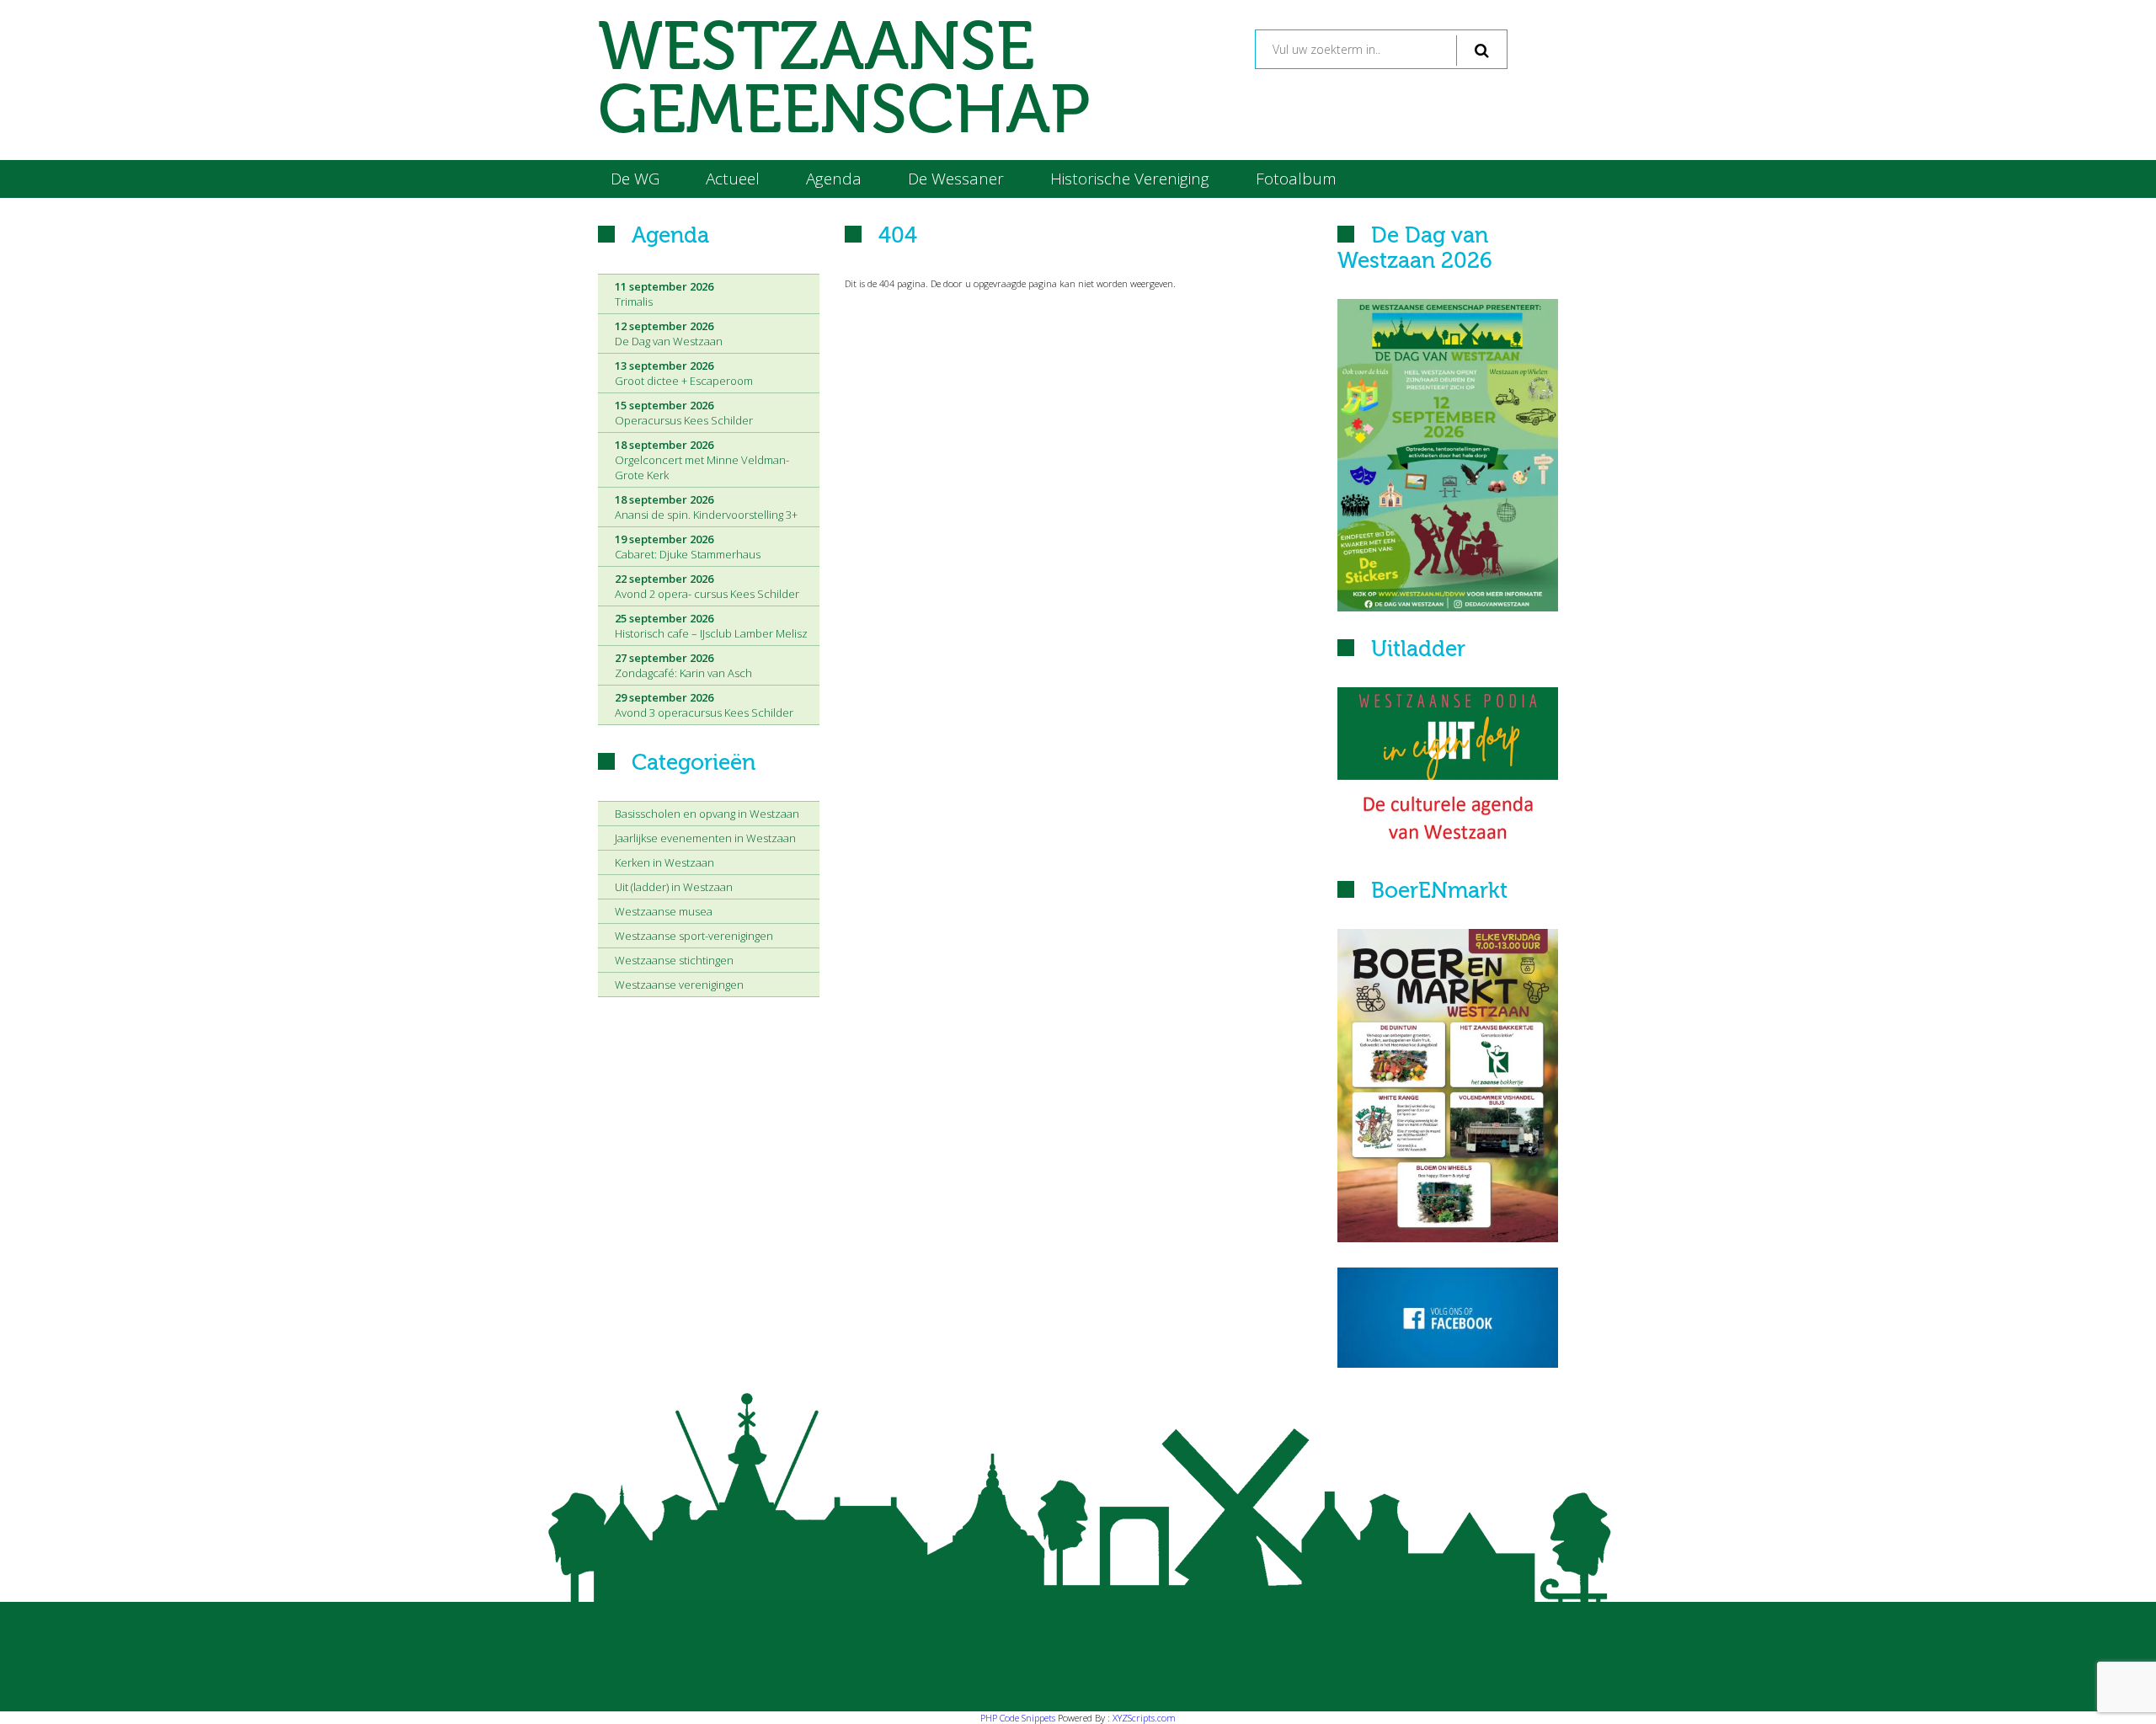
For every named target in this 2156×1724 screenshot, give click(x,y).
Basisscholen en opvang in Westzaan (707, 814)
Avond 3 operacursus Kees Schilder (704, 705)
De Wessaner (956, 179)
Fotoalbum (1296, 179)
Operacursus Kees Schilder (684, 413)
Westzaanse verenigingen (679, 985)
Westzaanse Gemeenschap (844, 80)
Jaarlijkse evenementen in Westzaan (705, 838)
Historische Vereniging (1130, 179)
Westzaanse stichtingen (674, 960)
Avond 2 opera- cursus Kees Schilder (707, 586)
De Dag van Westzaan (669, 334)
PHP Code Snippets (1018, 1718)
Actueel (733, 179)
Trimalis (664, 294)
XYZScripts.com (1144, 1718)
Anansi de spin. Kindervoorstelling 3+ (706, 507)
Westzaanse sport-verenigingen (694, 936)
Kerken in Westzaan (664, 862)
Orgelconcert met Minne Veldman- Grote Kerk (702, 460)
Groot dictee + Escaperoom (684, 373)
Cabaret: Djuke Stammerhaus (688, 547)
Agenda (834, 179)
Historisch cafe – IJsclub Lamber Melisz (711, 626)
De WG (635, 179)
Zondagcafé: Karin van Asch (683, 665)
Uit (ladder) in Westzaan (674, 887)
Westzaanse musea (664, 911)
